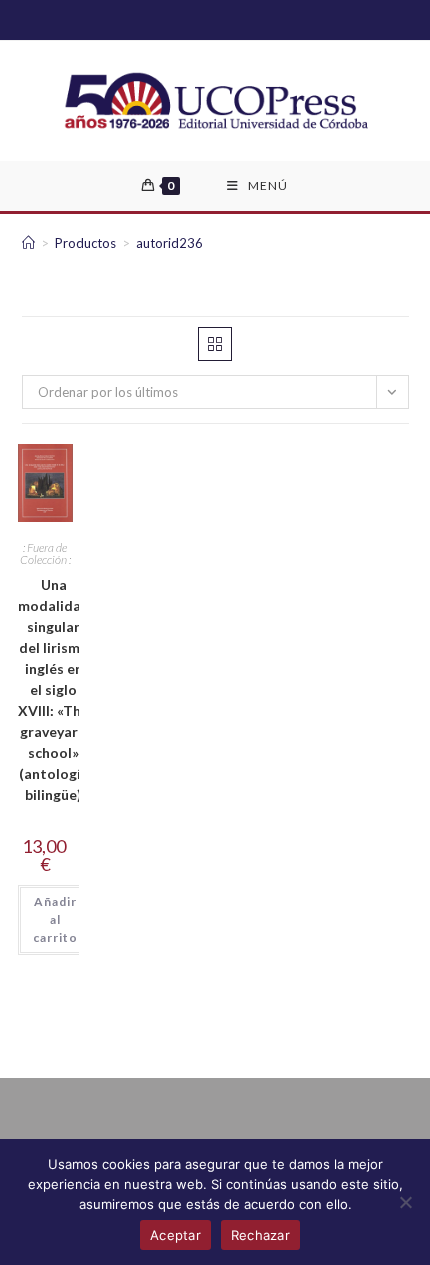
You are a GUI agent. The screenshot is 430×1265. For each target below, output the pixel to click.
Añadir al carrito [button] (55, 919)
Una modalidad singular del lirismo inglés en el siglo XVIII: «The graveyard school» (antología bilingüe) (54, 689)
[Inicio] (28, 243)
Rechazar (260, 1235)
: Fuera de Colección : (45, 553)
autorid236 (169, 243)
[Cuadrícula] (215, 344)
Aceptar (175, 1235)
